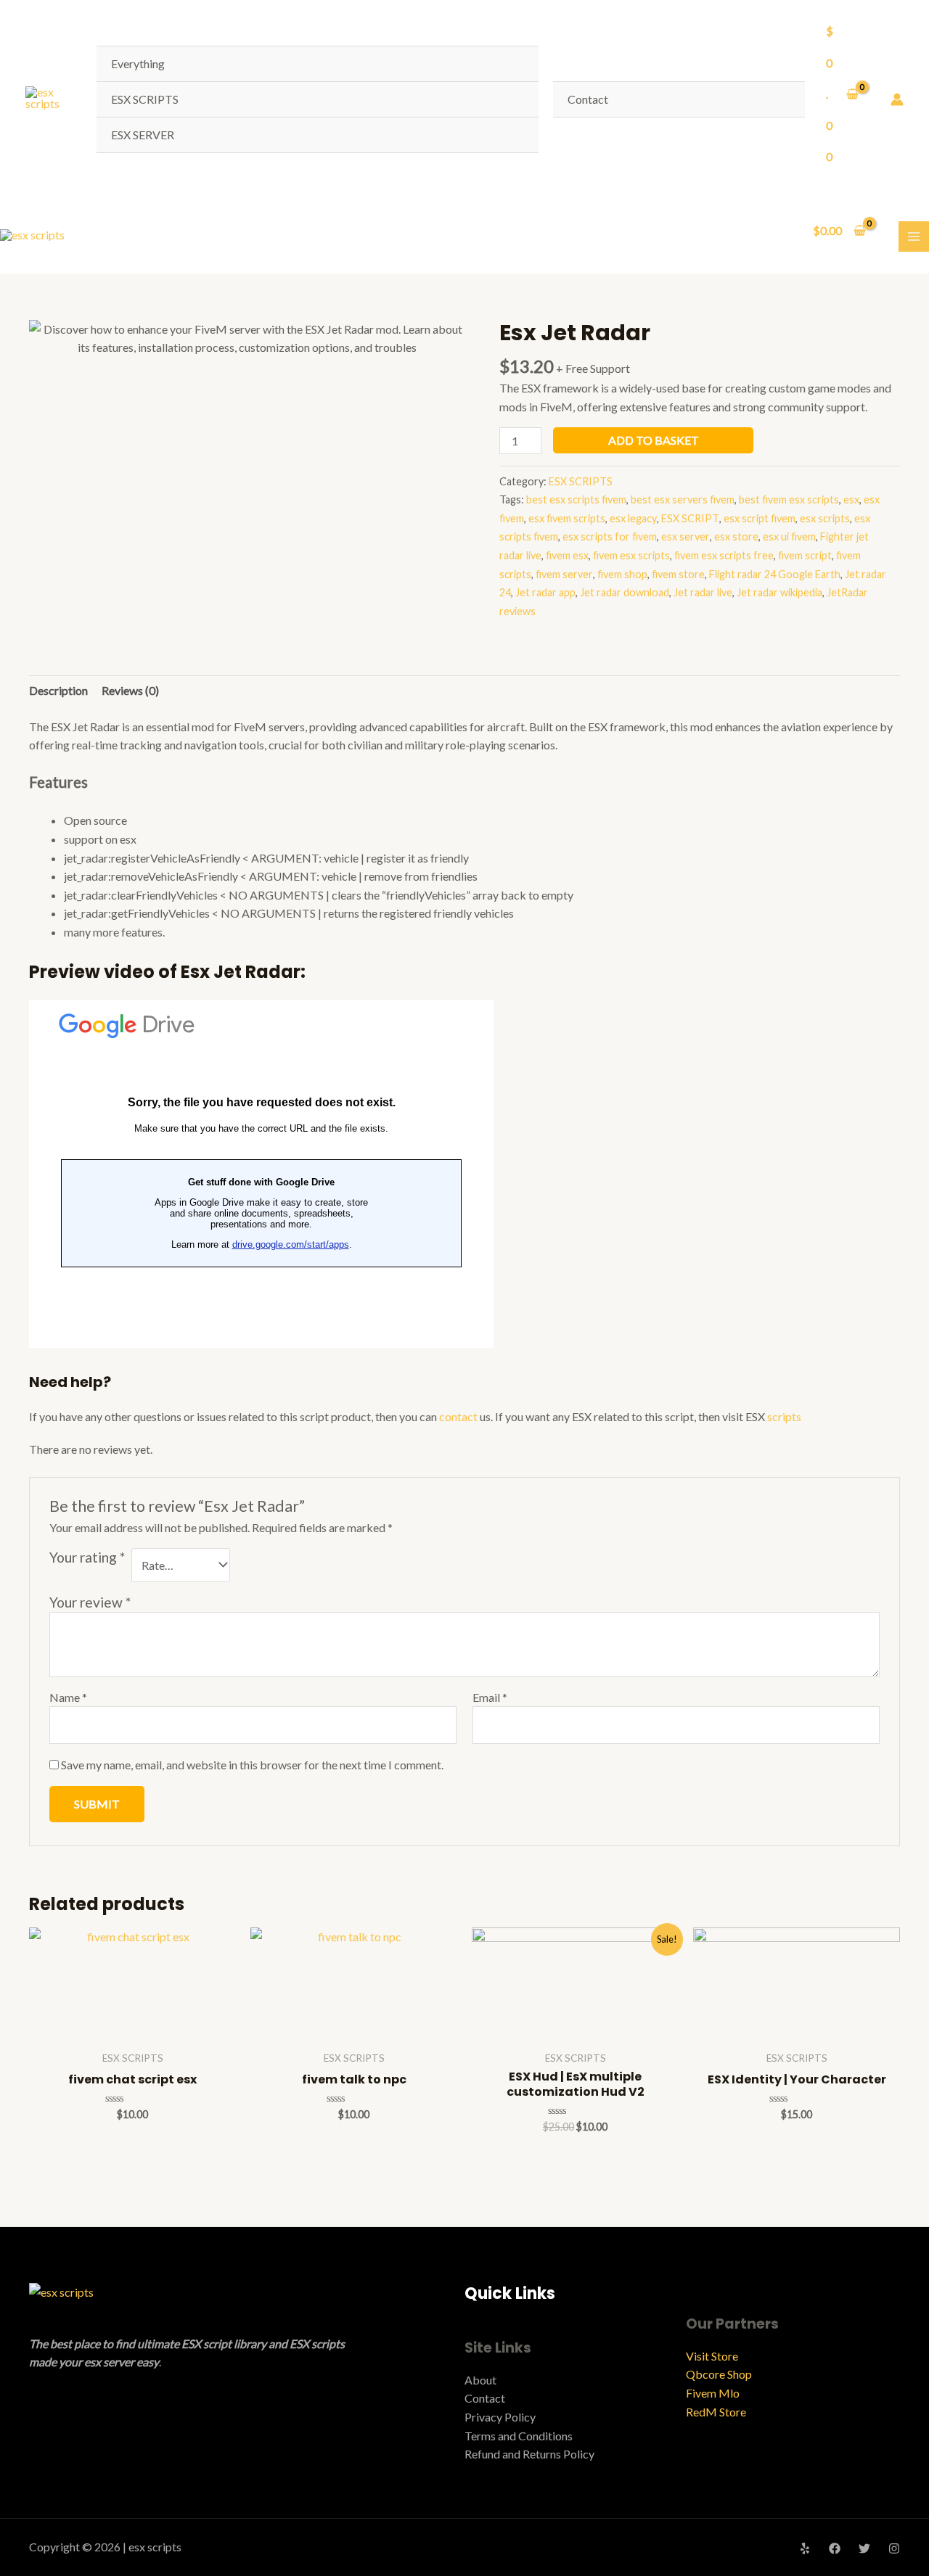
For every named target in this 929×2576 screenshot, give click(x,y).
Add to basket (654, 440)
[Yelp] (805, 2548)
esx (851, 499)
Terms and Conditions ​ (520, 2436)
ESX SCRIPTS (145, 99)
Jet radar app (545, 592)
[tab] (58, 691)
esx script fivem (760, 518)
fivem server (564, 574)
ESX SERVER (143, 135)
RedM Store (716, 2412)
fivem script (805, 555)
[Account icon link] (897, 99)
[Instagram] (894, 2548)
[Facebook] (835, 2548)
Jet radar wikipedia (779, 592)
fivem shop (622, 574)
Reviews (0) (130, 690)
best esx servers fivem (683, 499)
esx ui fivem (789, 536)
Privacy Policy (500, 2417)
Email (490, 1697)
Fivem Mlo (713, 2393)
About (480, 2380)
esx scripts (825, 518)
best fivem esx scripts (789, 499)
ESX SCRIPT (690, 518)
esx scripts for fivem (610, 536)
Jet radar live (703, 592)
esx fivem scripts (567, 518)
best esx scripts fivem (576, 499)
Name (68, 1697)
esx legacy (633, 518)
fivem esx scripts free (724, 555)
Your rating (87, 1557)
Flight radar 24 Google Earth (775, 574)
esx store (736, 536)
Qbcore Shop (719, 2374)
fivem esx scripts (631, 555)
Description (58, 690)
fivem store (678, 574)
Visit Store (712, 2356)
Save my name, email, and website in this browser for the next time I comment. (252, 1765)
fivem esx (567, 555)
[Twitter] (864, 2548)
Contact (588, 99)
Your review (90, 1602)
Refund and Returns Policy (529, 2454)
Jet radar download (625, 592)
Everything (138, 63)
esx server (686, 536)
